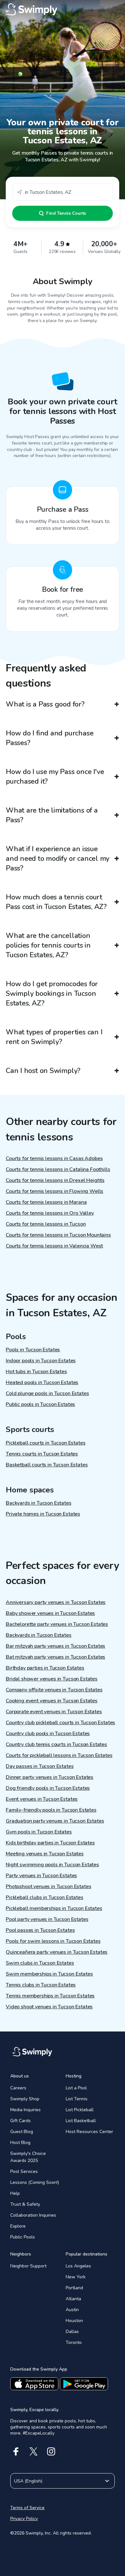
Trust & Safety (25, 2204)
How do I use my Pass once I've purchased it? (55, 777)
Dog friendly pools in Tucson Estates (48, 1788)
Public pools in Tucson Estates (40, 1404)
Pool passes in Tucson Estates (40, 1930)
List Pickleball (80, 2110)
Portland (74, 2288)
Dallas (72, 2332)
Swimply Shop (25, 2099)
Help (15, 2193)
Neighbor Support (28, 2266)
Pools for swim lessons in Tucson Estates (53, 1941)
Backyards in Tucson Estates (39, 1503)
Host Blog (20, 2143)
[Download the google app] (84, 2384)
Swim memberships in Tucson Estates (49, 1974)
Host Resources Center (89, 2132)
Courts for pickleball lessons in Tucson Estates (59, 1755)
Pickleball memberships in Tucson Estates (54, 1908)
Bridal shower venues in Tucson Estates (52, 1679)
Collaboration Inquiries (33, 2215)
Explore (18, 2226)
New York (76, 2277)
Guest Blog (22, 2132)
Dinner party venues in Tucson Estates (50, 1777)
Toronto (74, 2342)
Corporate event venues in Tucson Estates (54, 1712)
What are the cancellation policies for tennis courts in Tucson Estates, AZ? (48, 945)
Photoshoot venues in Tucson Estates (48, 1887)
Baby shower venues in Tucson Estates (50, 1613)
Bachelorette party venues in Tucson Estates (57, 1624)
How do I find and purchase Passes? (50, 738)
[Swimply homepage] (63, 10)
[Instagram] (51, 2451)
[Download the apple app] (34, 2384)
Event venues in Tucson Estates (42, 1799)
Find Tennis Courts (66, 213)
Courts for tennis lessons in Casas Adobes (54, 1158)
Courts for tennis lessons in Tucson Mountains (58, 1235)
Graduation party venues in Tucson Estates (55, 1821)
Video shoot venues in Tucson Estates (49, 2007)
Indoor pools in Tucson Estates (41, 1361)
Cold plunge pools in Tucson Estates (47, 1393)
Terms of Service (27, 2508)
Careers (18, 2088)
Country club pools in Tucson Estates (48, 1734)
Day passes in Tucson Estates (40, 1766)
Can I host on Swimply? (43, 1071)
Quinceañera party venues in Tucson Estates (57, 1952)
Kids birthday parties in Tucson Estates (50, 1843)
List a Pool (76, 2088)
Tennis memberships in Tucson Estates (50, 1996)
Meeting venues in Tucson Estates (45, 1854)
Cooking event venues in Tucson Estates (52, 1701)
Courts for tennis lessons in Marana (46, 1202)
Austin (72, 2310)
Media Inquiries (25, 2110)
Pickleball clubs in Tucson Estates (45, 1897)
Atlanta (73, 2299)
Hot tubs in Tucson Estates (36, 1372)
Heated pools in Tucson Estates (42, 1383)
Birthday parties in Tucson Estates (45, 1668)
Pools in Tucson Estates (33, 1350)
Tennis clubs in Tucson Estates (41, 1985)
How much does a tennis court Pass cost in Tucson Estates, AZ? (56, 902)
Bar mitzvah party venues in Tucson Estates (55, 1646)
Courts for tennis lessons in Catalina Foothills (58, 1169)
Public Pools (23, 2237)
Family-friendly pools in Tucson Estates (51, 1810)
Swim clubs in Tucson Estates (40, 1963)
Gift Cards (21, 2121)
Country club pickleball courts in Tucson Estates (60, 1723)
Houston (74, 2321)
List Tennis (77, 2099)
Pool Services (24, 2171)
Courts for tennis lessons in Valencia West (54, 1246)
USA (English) (28, 2481)
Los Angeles (78, 2266)
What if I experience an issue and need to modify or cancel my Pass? (58, 859)
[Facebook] (16, 2451)
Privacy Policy (24, 2519)
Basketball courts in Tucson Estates (47, 1465)
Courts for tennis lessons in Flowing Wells (54, 1191)
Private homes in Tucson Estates (43, 1514)
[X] (33, 2451)
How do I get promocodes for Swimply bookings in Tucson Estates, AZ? (52, 994)
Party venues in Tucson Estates (41, 1876)
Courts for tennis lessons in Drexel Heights (55, 1180)
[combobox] (63, 192)
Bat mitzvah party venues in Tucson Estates (55, 1657)
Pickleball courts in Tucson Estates (46, 1443)
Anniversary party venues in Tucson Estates (56, 1602)
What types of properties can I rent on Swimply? (54, 1037)
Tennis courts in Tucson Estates (42, 1454)
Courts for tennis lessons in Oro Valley (50, 1213)
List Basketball (81, 2121)
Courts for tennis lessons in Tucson (46, 1224)
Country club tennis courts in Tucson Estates (56, 1744)
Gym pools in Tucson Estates (39, 1832)
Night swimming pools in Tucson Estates (52, 1865)
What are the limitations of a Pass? (52, 815)
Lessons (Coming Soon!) (35, 2182)
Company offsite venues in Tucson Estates (54, 1690)
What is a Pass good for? (45, 704)
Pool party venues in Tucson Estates (47, 1919)
